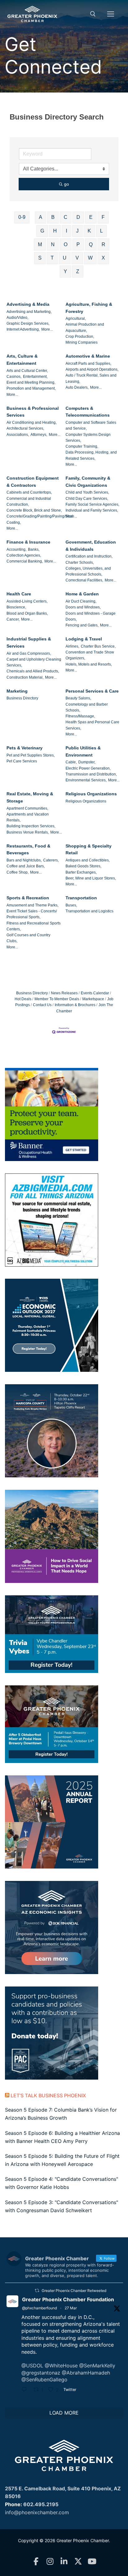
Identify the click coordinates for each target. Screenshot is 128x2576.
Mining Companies (82, 342)
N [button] (53, 244)
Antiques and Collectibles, (88, 860)
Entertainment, (35, 377)
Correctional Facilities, (84, 580)
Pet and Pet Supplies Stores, (31, 755)
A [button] (41, 217)
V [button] (77, 258)
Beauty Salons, (78, 698)
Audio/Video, (17, 318)
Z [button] (78, 271)
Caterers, (51, 860)
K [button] (89, 231)
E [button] (91, 217)
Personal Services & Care (92, 691)
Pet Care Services (22, 761)
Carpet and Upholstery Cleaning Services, (34, 662)
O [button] (66, 244)
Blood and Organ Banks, (27, 613)
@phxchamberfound (39, 2308)
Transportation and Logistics (89, 911)
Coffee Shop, (18, 872)
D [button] (78, 217)
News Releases (64, 993)
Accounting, (16, 549)
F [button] (103, 217)
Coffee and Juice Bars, (26, 866)
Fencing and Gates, (82, 625)
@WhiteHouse (61, 2366)
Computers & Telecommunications (88, 412)
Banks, (34, 549)
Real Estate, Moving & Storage (30, 797)
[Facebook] (36, 2562)
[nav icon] (111, 14)
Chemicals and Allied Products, (33, 671)
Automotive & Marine (88, 356)
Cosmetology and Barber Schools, (87, 707)
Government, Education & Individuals (91, 546)
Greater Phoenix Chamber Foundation (68, 2299)
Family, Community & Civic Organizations (88, 482)
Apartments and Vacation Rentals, (28, 817)
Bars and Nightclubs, (24, 860)
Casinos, (14, 377)
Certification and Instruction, (89, 556)
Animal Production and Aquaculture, (85, 327)
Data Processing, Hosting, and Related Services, (91, 455)
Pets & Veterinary (25, 748)
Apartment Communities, (27, 808)
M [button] (40, 244)
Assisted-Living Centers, (27, 601)
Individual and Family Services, (92, 510)
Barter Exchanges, (81, 872)
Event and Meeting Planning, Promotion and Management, (31, 385)
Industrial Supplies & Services (29, 642)
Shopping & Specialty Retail (89, 850)
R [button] (103, 244)
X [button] (103, 258)
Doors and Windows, (83, 607)
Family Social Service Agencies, (92, 504)
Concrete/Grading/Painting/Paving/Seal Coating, (40, 519)
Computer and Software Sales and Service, (91, 425)
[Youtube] (92, 2562)
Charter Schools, (80, 563)
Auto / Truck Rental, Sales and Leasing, (91, 378)
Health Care (19, 594)
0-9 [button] (22, 217)
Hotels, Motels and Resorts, (89, 664)
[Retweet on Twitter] (37, 2291)
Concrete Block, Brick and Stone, (34, 510)
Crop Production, (80, 337)
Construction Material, (25, 677)
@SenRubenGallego (44, 2379)
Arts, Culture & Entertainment (22, 360)
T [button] (52, 258)
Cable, (71, 762)
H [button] (55, 231)
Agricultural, (76, 319)
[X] (78, 2562)
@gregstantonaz (41, 2373)
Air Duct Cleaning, (81, 601)
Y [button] (65, 271)
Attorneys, (39, 435)
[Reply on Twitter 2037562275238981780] (26, 2390)
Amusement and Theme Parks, (32, 905)
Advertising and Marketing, (29, 312)
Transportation (81, 898)
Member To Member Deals (57, 999)
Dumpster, (87, 762)
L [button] (101, 231)
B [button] (53, 217)
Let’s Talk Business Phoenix (48, 2095)
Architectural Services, (25, 428)
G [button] (42, 231)
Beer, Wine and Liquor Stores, (91, 878)
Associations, (18, 435)
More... (47, 329)
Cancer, (13, 619)
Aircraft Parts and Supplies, (88, 364)
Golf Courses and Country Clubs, (28, 938)
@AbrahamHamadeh (86, 2373)
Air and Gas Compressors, (29, 653)
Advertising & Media (28, 304)
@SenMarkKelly (97, 2366)
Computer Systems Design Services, (88, 438)
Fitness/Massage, (80, 716)
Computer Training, (82, 446)
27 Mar (71, 2308)
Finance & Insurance (28, 542)
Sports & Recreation (28, 898)
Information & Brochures (75, 1005)
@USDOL (32, 2366)
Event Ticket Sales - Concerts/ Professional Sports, (32, 914)
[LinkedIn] (64, 2562)
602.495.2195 (41, 2504)
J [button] (77, 231)
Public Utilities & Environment (83, 751)
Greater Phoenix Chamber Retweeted (74, 2291)
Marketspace (93, 999)
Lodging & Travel (84, 639)
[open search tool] (93, 14)
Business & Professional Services (33, 412)
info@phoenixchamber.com (37, 2512)
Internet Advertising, (23, 329)
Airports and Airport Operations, (92, 369)
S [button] (40, 258)
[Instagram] (50, 2562)
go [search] (66, 184)
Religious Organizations (91, 794)
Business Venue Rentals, (28, 832)
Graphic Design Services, (28, 323)
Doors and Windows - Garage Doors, (91, 616)
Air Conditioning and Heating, (32, 423)
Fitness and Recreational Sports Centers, (34, 926)
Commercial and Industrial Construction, (29, 502)
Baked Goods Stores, (83, 866)
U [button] (65, 258)
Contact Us (42, 1005)
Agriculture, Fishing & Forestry (89, 308)
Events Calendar (95, 993)
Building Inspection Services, (31, 826)
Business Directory (22, 698)
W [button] (90, 258)
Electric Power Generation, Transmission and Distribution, (91, 771)
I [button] (66, 231)
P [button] (78, 244)
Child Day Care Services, (87, 499)
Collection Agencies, (24, 555)
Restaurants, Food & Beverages (28, 850)
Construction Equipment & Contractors (33, 482)
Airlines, (72, 646)
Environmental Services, (86, 780)
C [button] (66, 217)
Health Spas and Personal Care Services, (92, 725)
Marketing (17, 691)
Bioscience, (16, 607)
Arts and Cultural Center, (27, 371)
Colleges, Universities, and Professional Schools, (88, 571)
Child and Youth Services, (87, 492)
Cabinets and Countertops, (29, 492)
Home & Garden (82, 594)
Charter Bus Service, (98, 646)
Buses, (71, 905)
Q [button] (91, 244)
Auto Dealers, (77, 387)
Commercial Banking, (25, 561)
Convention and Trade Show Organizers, (90, 655)
